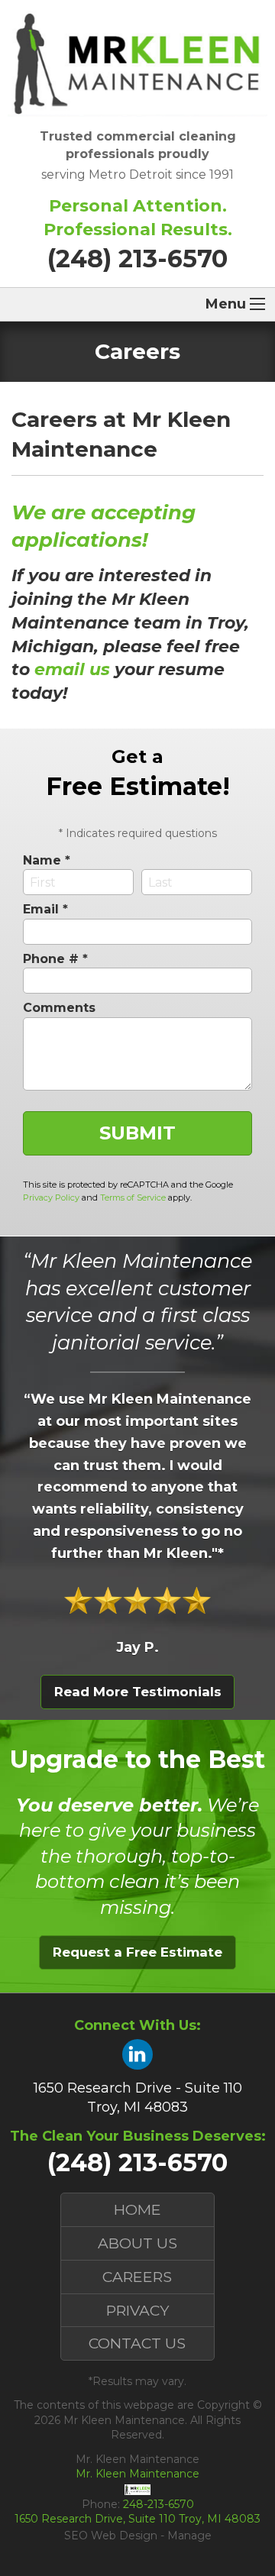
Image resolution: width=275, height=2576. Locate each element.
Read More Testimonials (138, 1692)
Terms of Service (133, 1198)
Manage (189, 2536)
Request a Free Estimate (137, 1952)
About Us (137, 2243)
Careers (137, 2277)
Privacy (137, 2310)
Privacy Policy (51, 1198)
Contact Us (137, 2343)
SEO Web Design (111, 2536)
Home (137, 2209)
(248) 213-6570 (137, 259)
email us (72, 669)
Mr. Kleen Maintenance (137, 2474)
